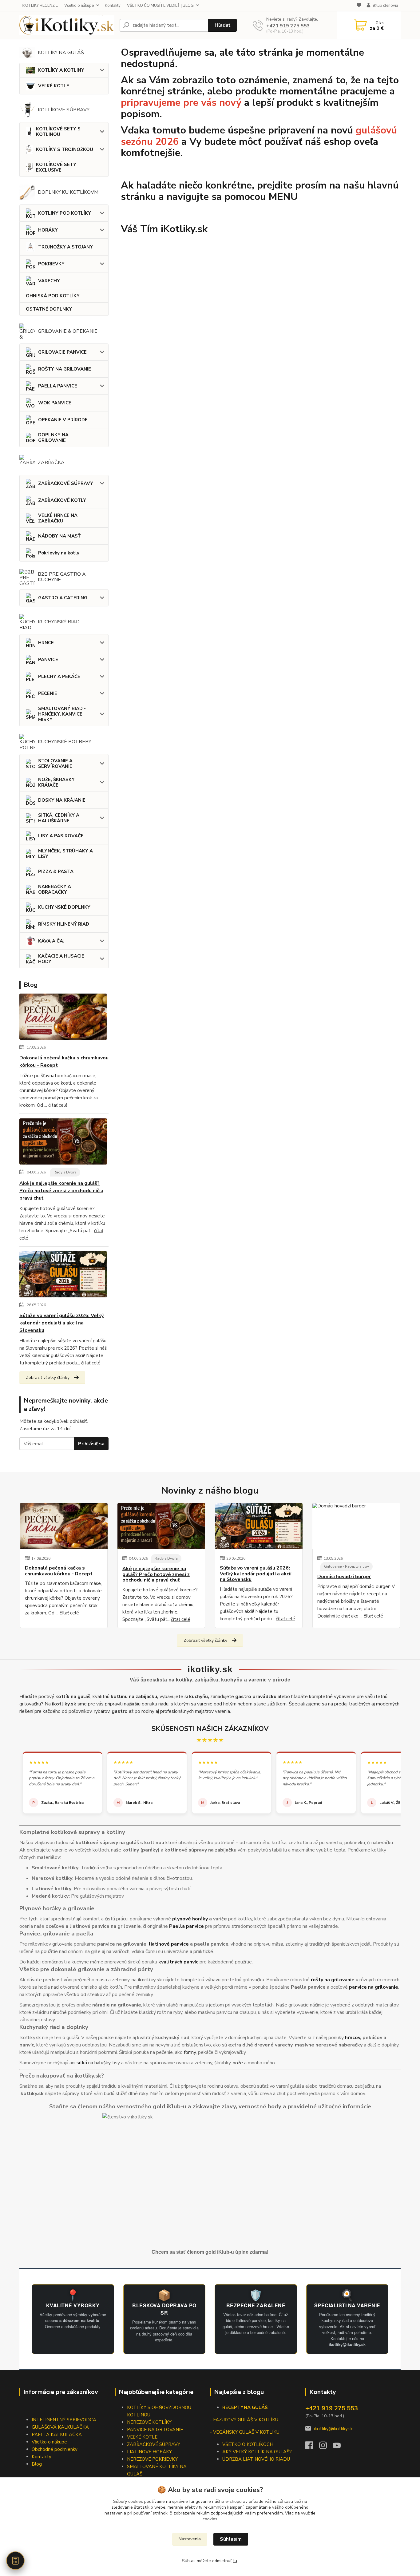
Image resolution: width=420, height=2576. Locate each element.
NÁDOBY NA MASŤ (59, 536)
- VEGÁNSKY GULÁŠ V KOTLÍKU (245, 2432)
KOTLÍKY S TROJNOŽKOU (65, 149)
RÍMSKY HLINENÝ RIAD (64, 924)
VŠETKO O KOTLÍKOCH (248, 2444)
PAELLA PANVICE (58, 386)
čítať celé (58, 1105)
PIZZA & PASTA (56, 871)
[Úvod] (67, 25)
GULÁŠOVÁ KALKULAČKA (60, 2427)
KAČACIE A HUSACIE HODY (61, 959)
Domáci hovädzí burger (344, 1577)
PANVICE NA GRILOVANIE (155, 2430)
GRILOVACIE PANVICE (62, 352)
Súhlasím (231, 2539)
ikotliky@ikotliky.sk (333, 2429)
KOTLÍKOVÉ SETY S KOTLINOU (58, 132)
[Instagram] (326, 2447)
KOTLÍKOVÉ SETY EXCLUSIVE (56, 167)
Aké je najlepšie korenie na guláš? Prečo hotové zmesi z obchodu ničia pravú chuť (61, 1191)
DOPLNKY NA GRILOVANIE (53, 438)
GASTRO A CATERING (63, 598)
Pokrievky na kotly (59, 553)
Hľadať (222, 25)
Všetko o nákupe (79, 6)
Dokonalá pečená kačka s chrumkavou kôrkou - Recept (64, 1062)
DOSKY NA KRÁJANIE (62, 800)
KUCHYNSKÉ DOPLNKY (64, 907)
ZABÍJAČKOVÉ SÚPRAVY (66, 483)
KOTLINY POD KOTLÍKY (65, 213)
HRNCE (46, 643)
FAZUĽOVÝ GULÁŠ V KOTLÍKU (246, 2420)
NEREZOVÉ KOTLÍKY (149, 2422)
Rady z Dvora (65, 1172)
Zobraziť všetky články (48, 1377)
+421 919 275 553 (288, 26)
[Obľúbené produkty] (359, 6)
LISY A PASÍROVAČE (61, 836)
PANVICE (48, 660)
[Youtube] (340, 2447)
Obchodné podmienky (55, 2449)
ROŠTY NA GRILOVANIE (65, 369)
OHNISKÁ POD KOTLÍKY (53, 296)
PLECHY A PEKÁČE (59, 677)
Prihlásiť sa (91, 1444)
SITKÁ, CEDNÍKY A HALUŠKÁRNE (59, 818)
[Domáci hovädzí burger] (356, 1526)
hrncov (353, 2038)
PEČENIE (48, 693)
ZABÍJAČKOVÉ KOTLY (62, 500)
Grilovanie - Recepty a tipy (347, 1566)
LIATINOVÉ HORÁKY (149, 2452)
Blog (37, 2464)
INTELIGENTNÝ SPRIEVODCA (64, 2420)
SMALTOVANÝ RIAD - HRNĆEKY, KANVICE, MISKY (62, 714)
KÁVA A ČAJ (51, 941)
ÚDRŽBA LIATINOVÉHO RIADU (256, 2459)
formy (190, 2052)
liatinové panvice (169, 1944)
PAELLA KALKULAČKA (57, 2435)
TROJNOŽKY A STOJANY (65, 247)
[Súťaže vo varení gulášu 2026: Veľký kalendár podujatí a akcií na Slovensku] (63, 1276)
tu (235, 2561)
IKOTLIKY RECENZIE (40, 6)
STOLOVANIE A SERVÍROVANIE (55, 764)
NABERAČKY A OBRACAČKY (55, 889)
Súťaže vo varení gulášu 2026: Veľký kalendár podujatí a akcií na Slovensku (61, 1323)
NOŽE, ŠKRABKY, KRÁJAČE (57, 782)
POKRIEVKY (51, 264)
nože (238, 2063)
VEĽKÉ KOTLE (54, 86)
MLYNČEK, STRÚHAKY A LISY (65, 854)
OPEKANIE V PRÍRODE (63, 420)
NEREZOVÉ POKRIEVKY (152, 2459)
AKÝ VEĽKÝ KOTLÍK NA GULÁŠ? (257, 2452)
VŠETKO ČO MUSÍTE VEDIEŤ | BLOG (160, 6)
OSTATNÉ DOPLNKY (49, 309)
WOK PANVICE (55, 403)
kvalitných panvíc (178, 1962)
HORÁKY (48, 230)
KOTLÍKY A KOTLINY (61, 70)
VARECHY (49, 281)
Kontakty (113, 6)
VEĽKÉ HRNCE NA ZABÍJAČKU (58, 518)
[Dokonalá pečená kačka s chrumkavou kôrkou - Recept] (63, 1018)
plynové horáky (190, 1919)
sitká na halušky (93, 2063)
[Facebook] (312, 2447)
